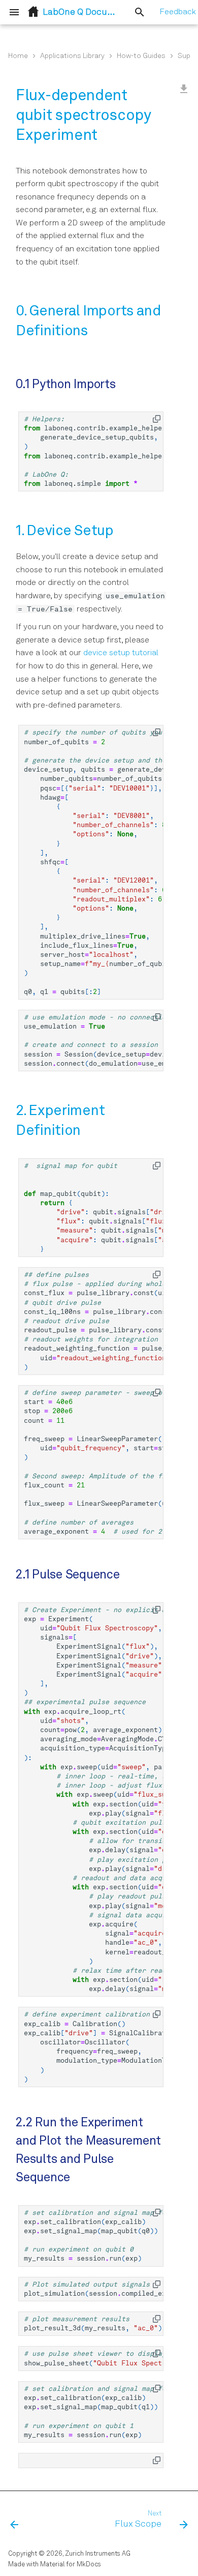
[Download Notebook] (184, 90)
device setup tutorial (121, 653)
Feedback (178, 12)
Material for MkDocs (71, 2565)
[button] (157, 419)
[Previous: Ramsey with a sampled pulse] (15, 2520)
